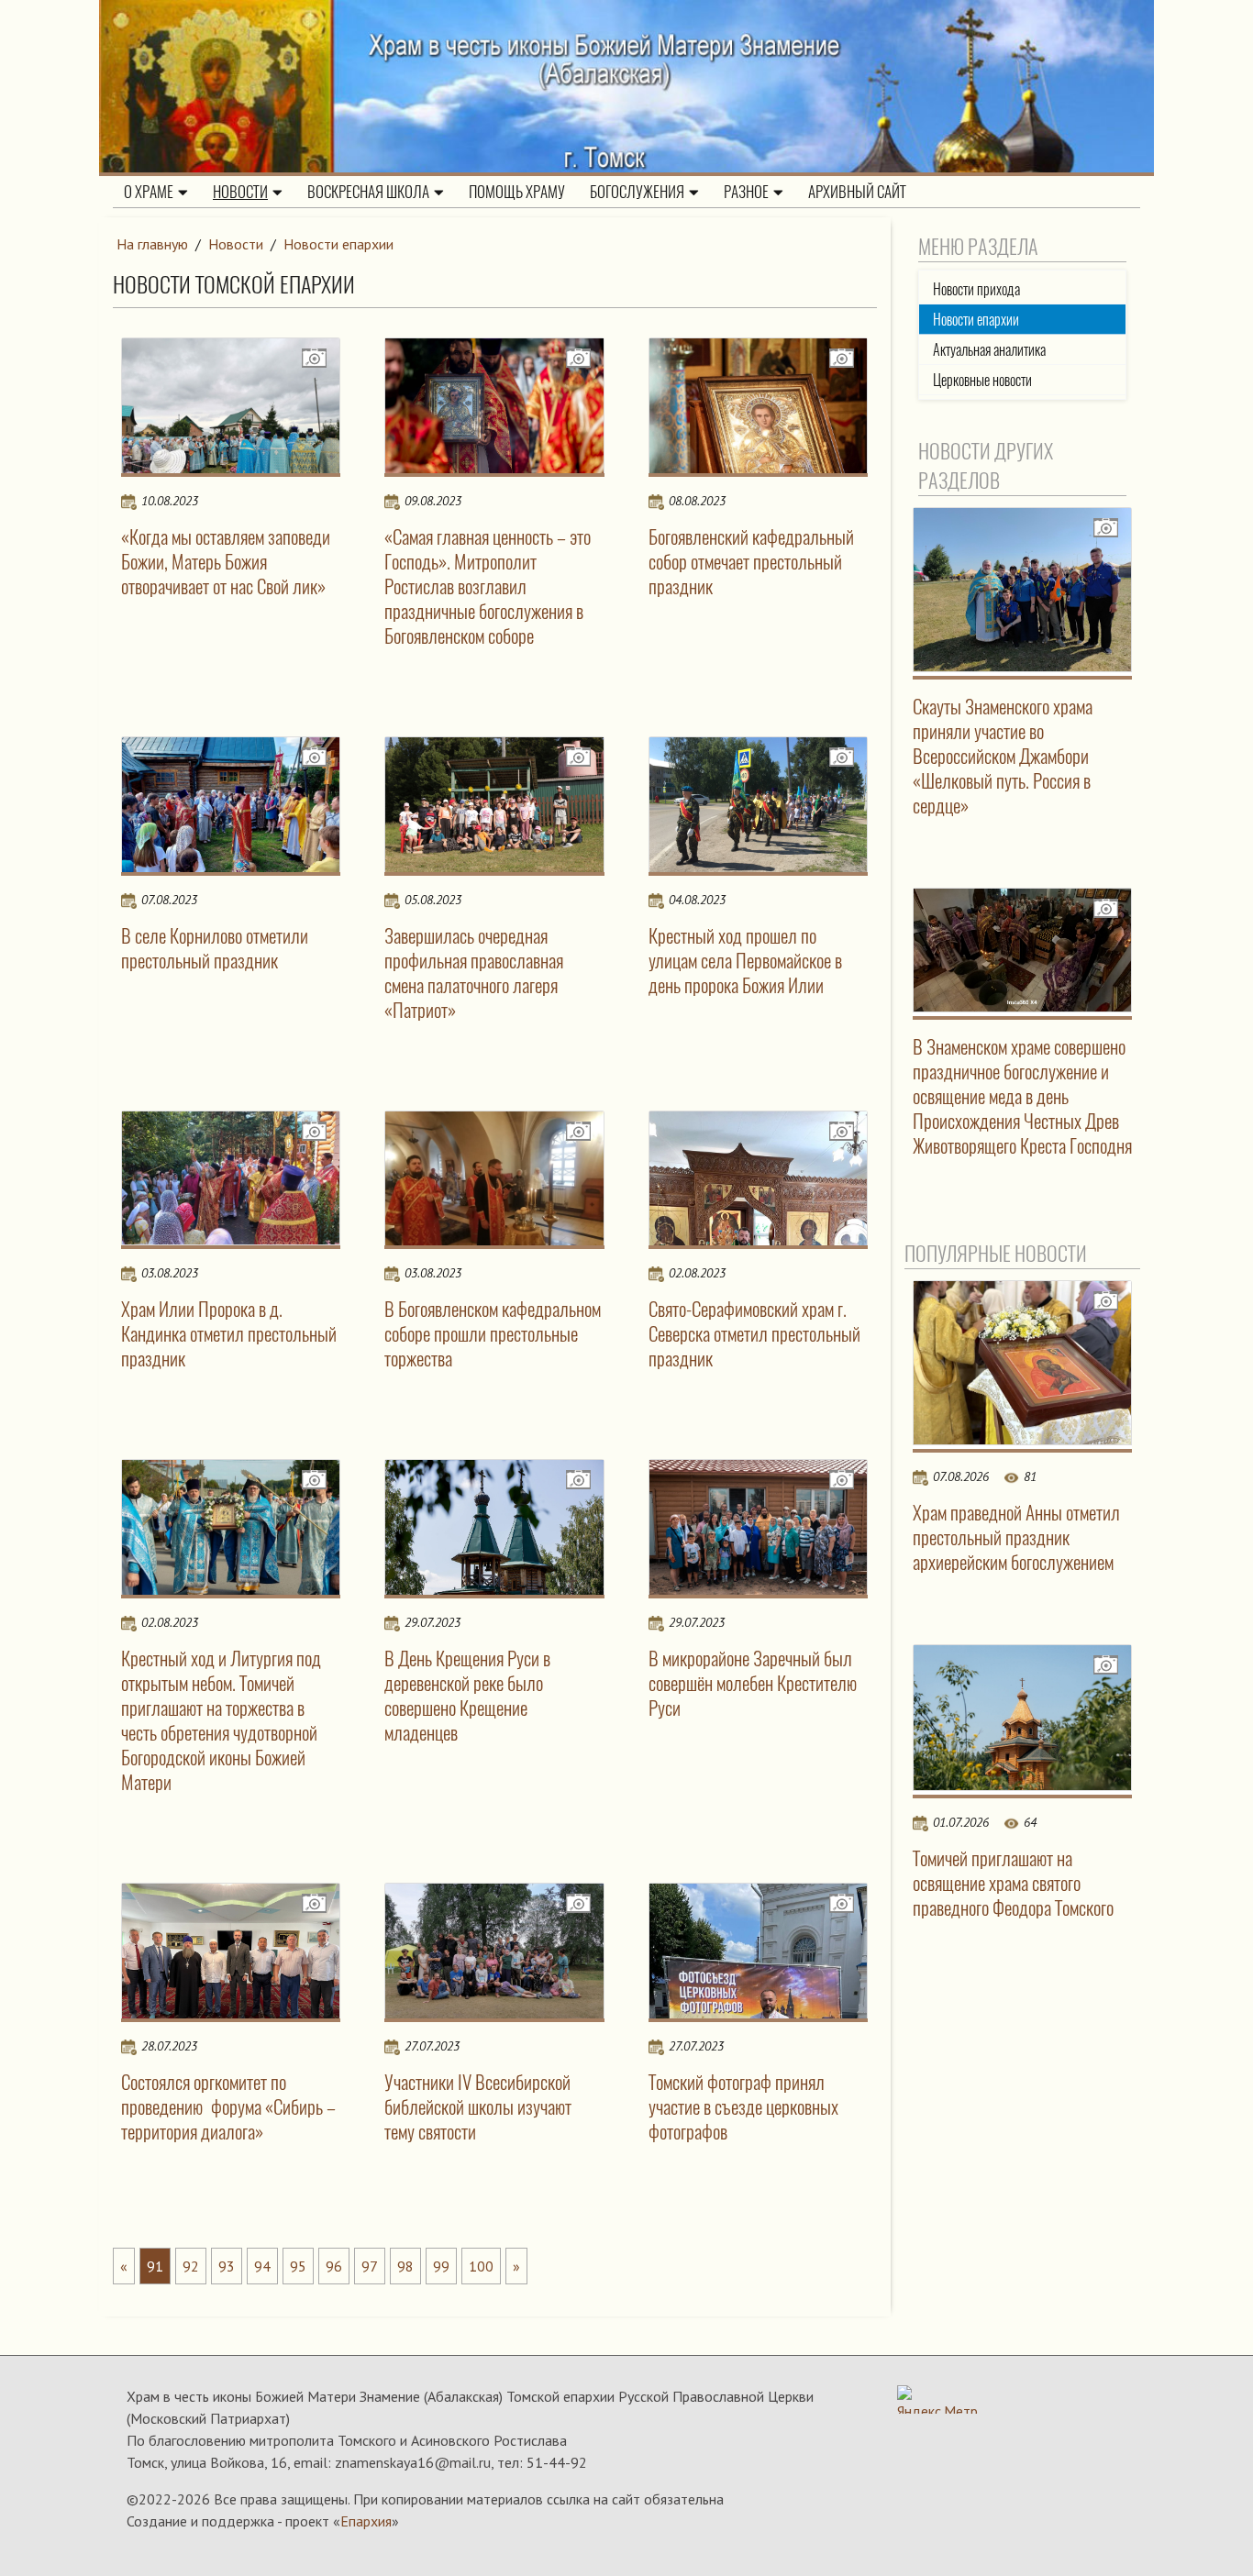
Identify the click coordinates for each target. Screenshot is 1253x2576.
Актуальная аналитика (989, 350)
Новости (240, 192)
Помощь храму (517, 192)
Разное (746, 192)
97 (370, 2266)
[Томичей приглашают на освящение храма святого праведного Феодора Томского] (1023, 1718)
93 (227, 2266)
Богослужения (637, 192)
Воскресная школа (368, 192)
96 (334, 2266)
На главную (152, 244)
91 (155, 2266)
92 (191, 2266)
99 (441, 2266)
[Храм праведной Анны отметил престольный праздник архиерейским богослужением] (1023, 1363)
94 (262, 2266)
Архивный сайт (857, 192)
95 (298, 2266)
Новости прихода (976, 289)
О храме (149, 192)
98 (405, 2266)
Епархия (366, 2521)
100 (481, 2266)
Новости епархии (338, 244)
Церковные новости (982, 380)
